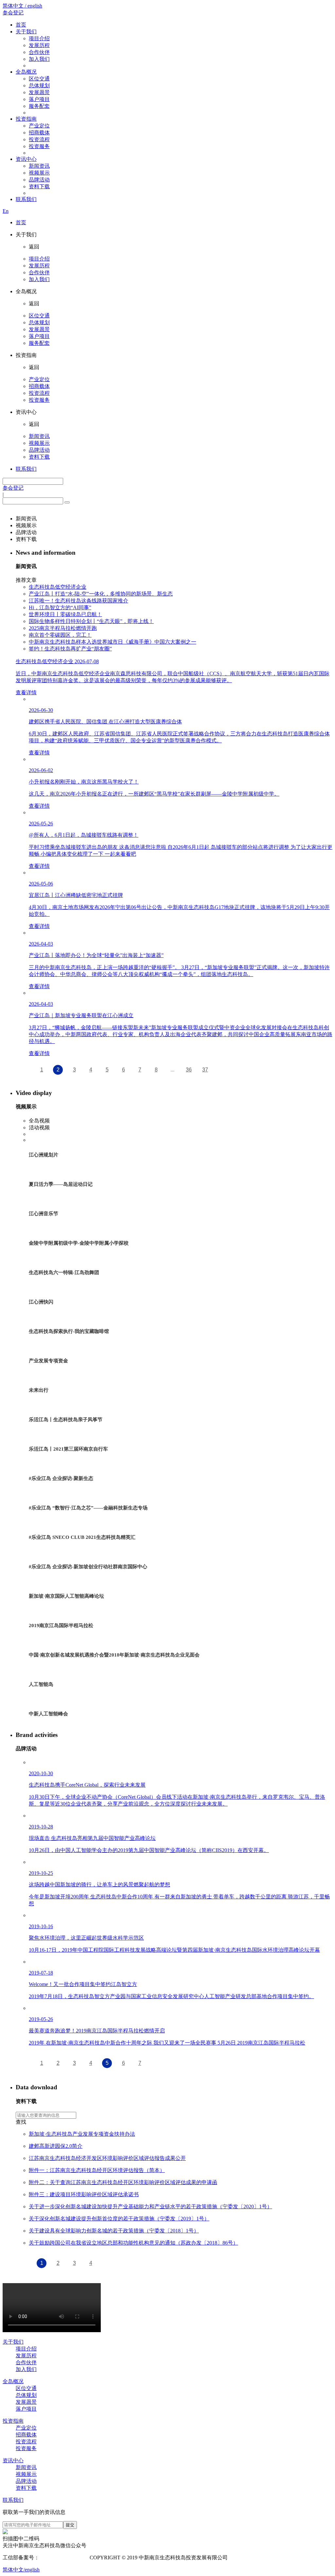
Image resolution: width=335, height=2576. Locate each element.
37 (205, 1070)
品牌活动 (39, 180)
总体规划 (39, 85)
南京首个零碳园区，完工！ (60, 635)
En (6, 211)
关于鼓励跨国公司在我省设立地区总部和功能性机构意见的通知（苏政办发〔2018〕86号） (133, 2243)
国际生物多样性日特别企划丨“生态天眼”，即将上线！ (91, 621)
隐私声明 (241, 2558)
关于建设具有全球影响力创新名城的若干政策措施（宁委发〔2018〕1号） (114, 2231)
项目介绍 (39, 38)
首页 (21, 25)
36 (189, 1070)
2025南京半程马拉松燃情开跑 (63, 628)
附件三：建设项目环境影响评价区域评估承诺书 (84, 2194)
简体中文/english (21, 2570)
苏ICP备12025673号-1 (64, 2558)
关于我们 (26, 32)
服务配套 (39, 106)
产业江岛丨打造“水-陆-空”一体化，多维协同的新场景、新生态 (101, 594)
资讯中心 (26, 159)
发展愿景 (39, 92)
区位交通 (39, 79)
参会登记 (13, 13)
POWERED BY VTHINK (281, 2558)
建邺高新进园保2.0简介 (56, 2146)
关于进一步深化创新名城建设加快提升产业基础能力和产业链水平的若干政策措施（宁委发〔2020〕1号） (150, 2206)
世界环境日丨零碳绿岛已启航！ (65, 614)
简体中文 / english (22, 6)
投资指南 (26, 119)
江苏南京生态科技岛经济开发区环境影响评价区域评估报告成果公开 (107, 2158)
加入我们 (39, 59)
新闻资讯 (39, 166)
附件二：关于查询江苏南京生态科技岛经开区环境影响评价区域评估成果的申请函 (123, 2182)
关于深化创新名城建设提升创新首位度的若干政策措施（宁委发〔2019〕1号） (119, 2219)
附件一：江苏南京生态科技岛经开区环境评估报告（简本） (97, 2170)
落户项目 (39, 99)
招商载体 (39, 133)
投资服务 (39, 146)
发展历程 (39, 45)
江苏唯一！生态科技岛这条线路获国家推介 (79, 601)
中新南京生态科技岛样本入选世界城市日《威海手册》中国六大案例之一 (113, 642)
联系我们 (26, 199)
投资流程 (39, 139)
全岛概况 (26, 72)
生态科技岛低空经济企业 (58, 587)
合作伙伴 (39, 52)
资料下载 (39, 186)
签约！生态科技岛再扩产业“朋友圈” (70, 649)
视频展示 (39, 173)
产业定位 (39, 126)
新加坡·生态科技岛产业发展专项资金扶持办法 (82, 2134)
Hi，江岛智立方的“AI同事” (60, 607)
